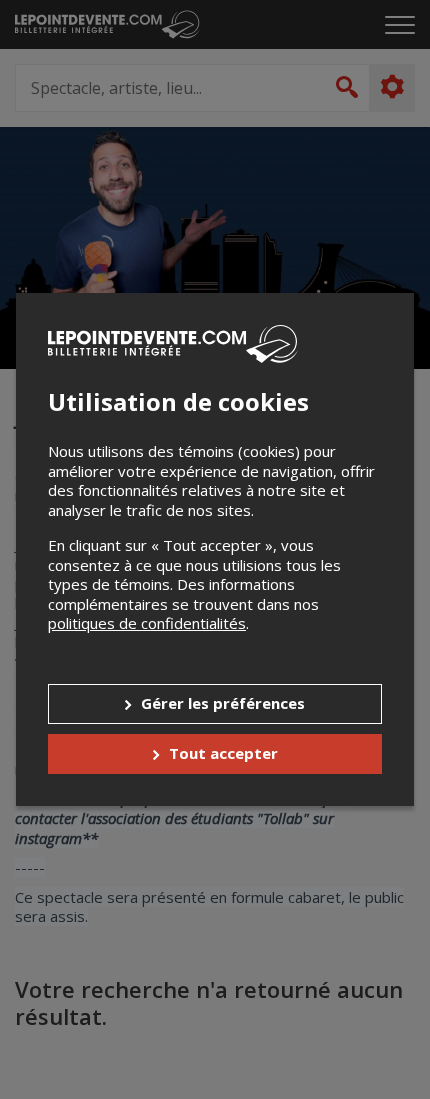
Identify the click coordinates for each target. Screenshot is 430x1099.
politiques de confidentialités (147, 623)
